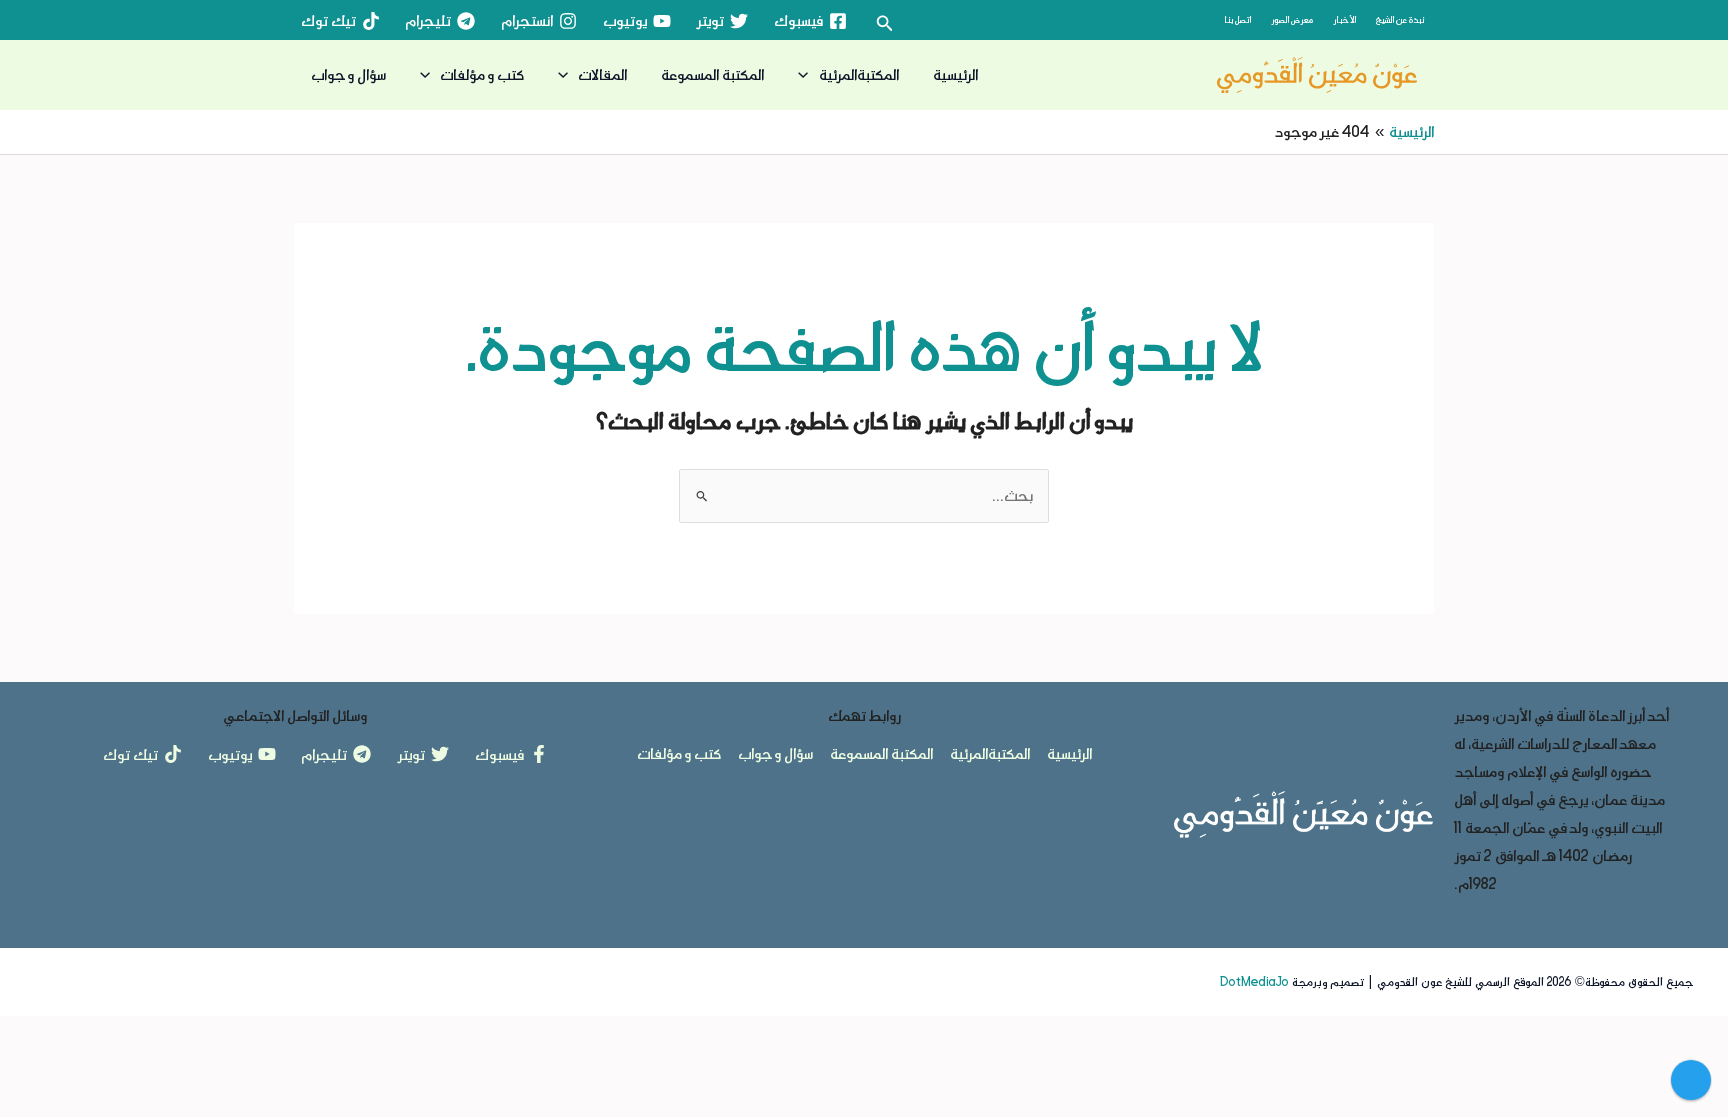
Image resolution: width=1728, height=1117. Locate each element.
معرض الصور (1292, 20)
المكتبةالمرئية (859, 74)
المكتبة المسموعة (712, 74)
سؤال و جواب (348, 74)
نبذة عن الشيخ (1400, 20)
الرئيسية (955, 74)
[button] (883, 24)
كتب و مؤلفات (482, 74)
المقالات (602, 74)
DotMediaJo (1254, 982)
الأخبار (1344, 20)
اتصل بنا (1237, 20)
